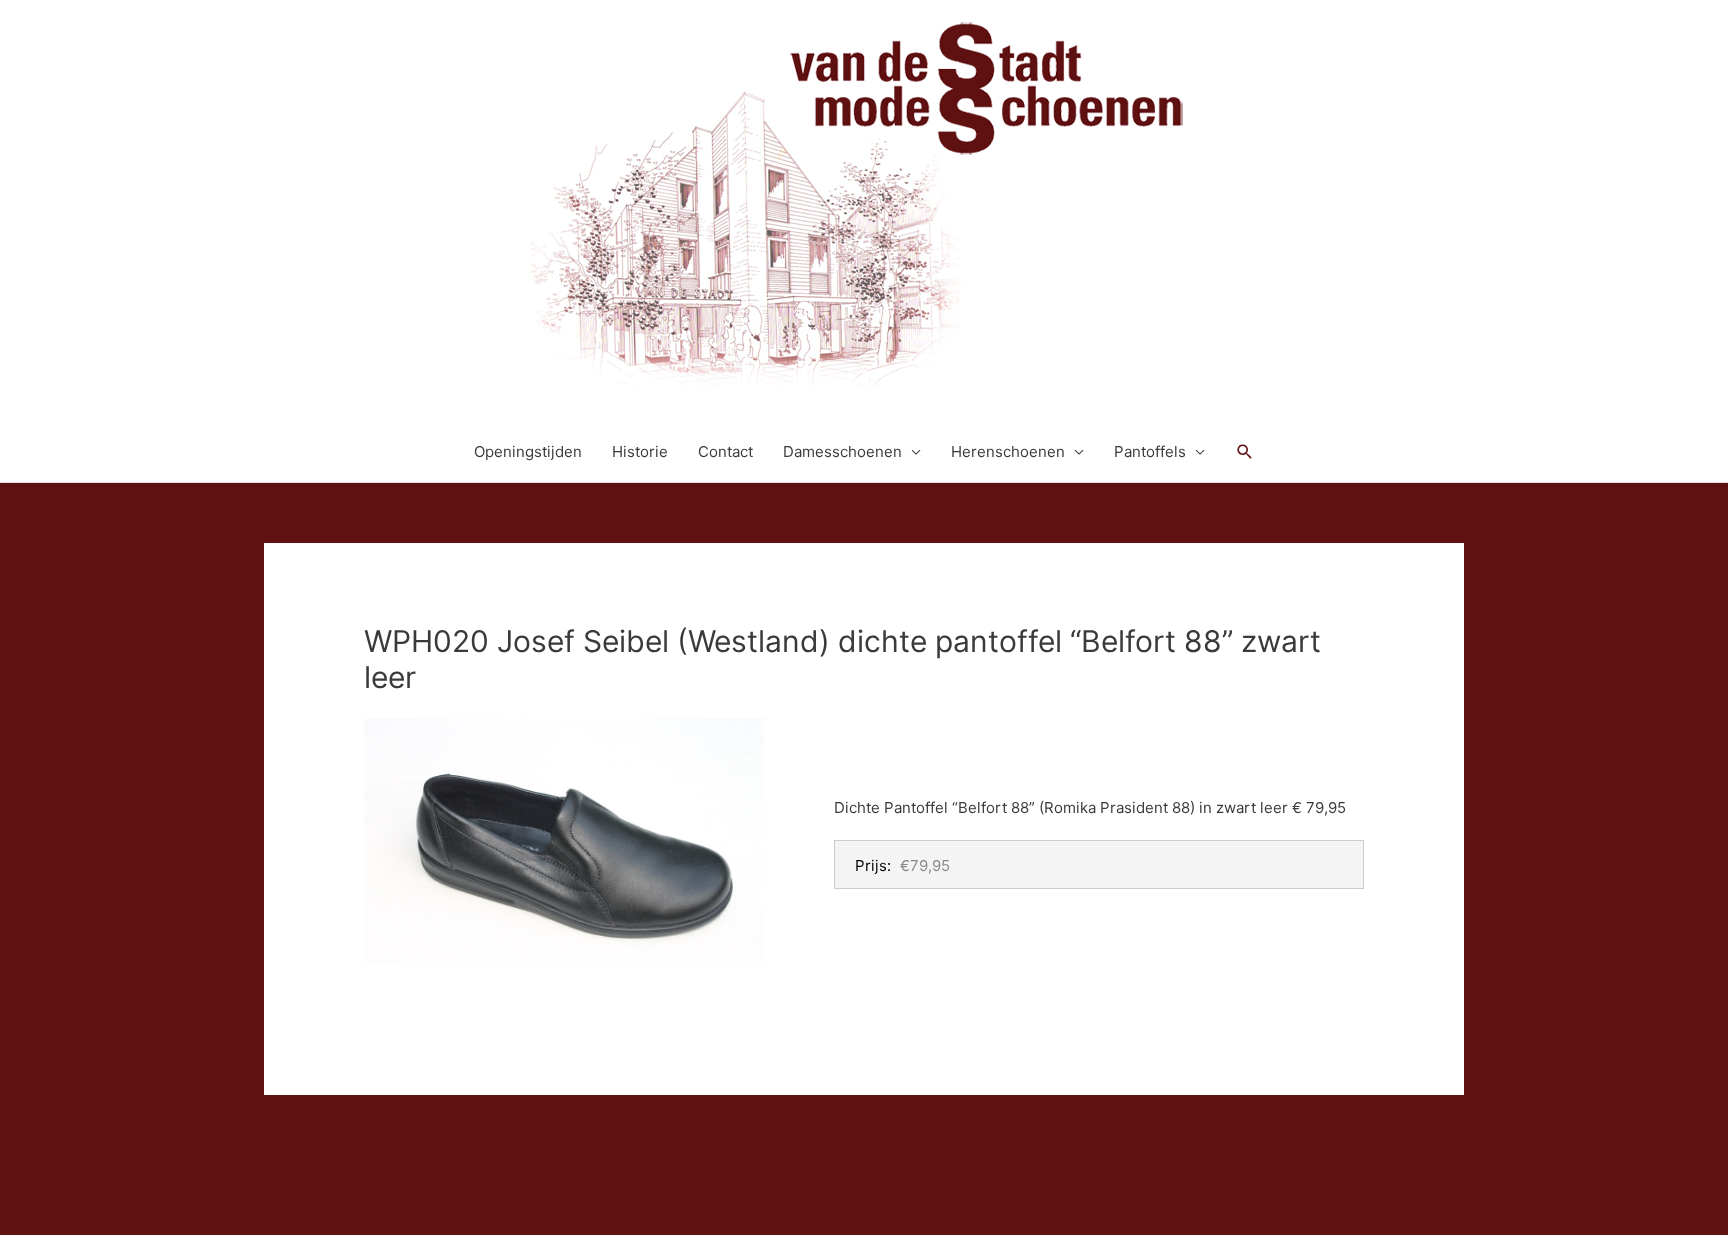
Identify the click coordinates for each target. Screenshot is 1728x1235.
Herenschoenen (1008, 451)
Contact (725, 451)
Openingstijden (528, 451)
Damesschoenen (842, 451)
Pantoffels (1150, 451)
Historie (640, 451)
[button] (1245, 452)
